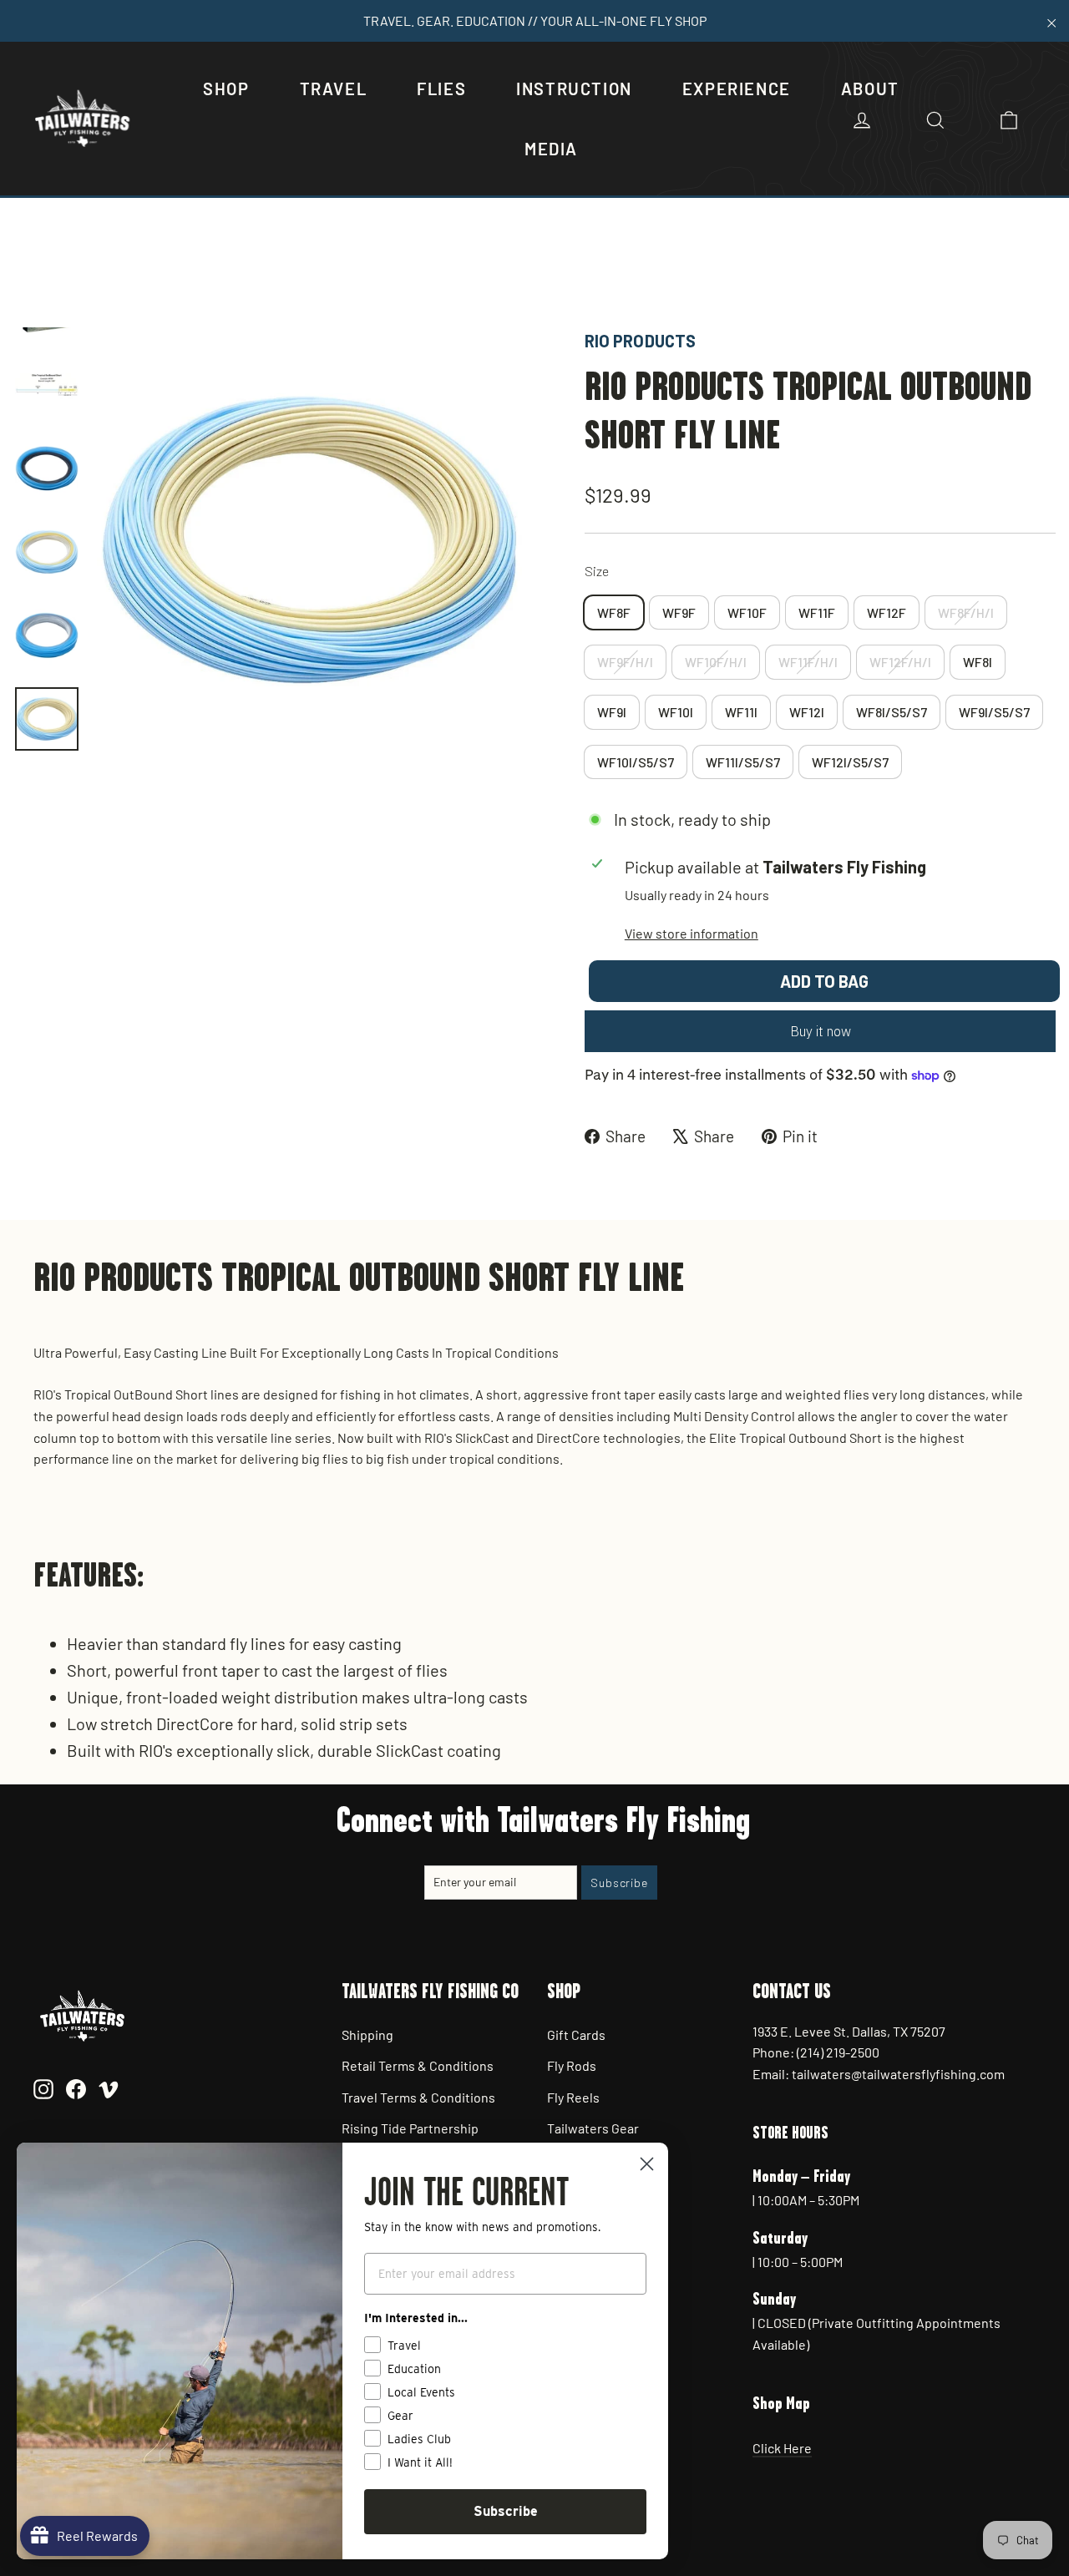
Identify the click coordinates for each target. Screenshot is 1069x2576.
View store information (692, 933)
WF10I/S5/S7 (636, 762)
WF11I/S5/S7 (743, 762)
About (870, 89)
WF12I (807, 712)
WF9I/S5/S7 (994, 712)
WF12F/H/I (900, 662)
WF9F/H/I (625, 662)
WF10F (747, 612)
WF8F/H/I (966, 612)
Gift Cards (576, 2034)
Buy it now (821, 1031)
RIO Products (640, 341)
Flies (441, 89)
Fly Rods (572, 2065)
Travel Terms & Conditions (418, 2097)
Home (31, 271)
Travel (334, 89)
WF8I (978, 662)
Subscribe (506, 2511)
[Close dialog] (647, 2164)
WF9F (679, 612)
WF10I (676, 712)
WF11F (817, 612)
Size (597, 571)
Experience (737, 89)
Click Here (782, 2448)
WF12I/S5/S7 (850, 762)
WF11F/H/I (808, 662)
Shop (226, 89)
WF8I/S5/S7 (892, 712)
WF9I (612, 712)
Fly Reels (573, 2097)
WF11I (741, 712)
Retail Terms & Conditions (418, 2065)
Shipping (367, 2034)
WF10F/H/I (716, 662)
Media (551, 149)
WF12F (887, 612)
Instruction (574, 89)
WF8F (614, 612)
